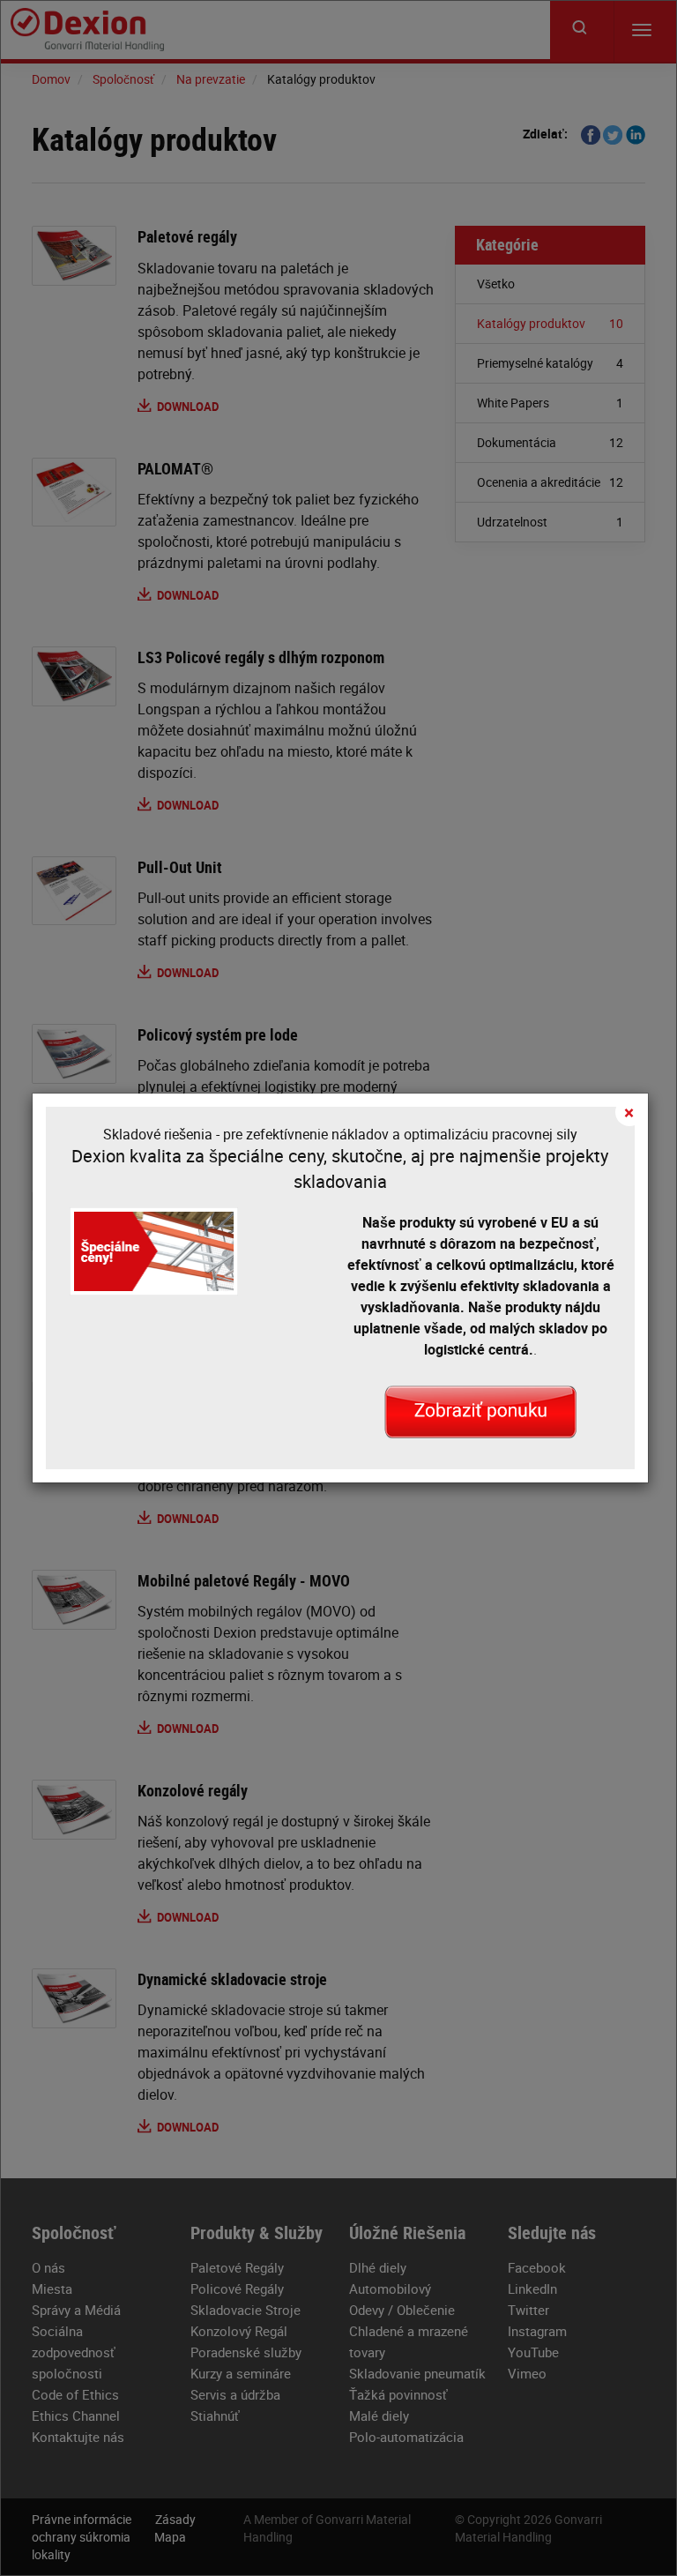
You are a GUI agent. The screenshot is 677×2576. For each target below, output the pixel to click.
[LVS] (480, 1411)
